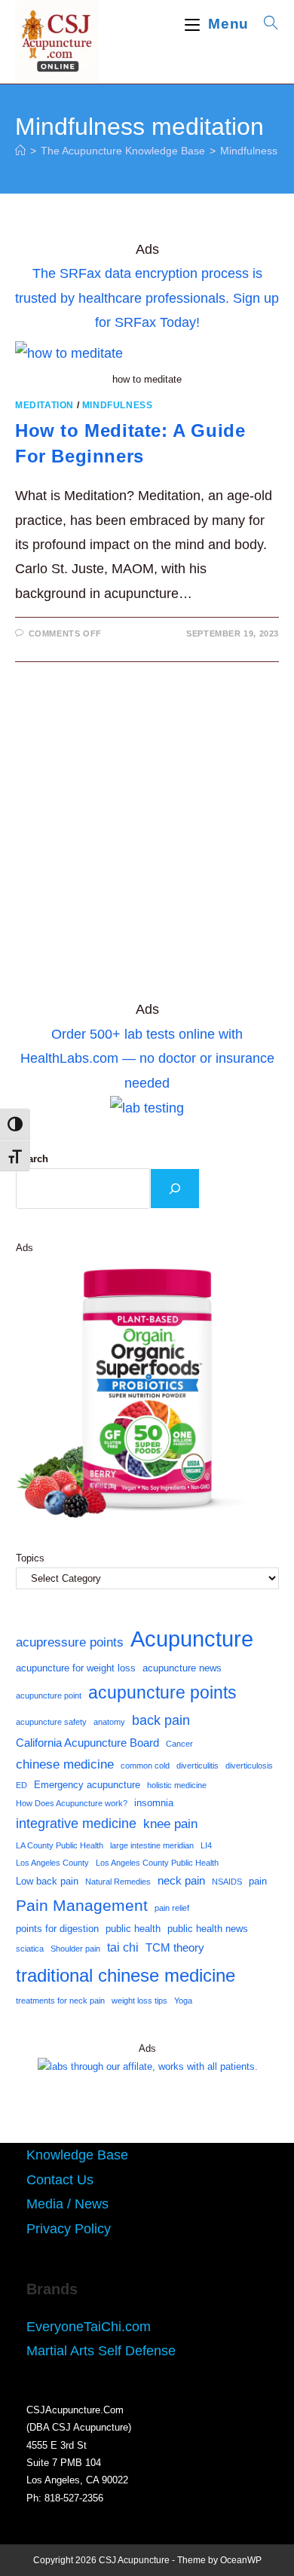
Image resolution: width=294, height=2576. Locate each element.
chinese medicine (65, 1764)
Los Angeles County (52, 1863)
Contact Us (60, 2180)
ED (21, 1785)
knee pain (170, 1824)
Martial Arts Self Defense (101, 2351)
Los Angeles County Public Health (157, 1863)
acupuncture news (182, 1668)
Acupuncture (192, 1639)
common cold (145, 1766)
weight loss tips (139, 2001)
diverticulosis (249, 1766)
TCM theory (175, 1948)
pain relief (172, 1908)
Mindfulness (118, 405)
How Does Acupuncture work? (72, 1803)
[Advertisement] (147, 838)
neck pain (181, 1881)
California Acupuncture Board (87, 1743)
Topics (30, 1558)
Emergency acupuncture (87, 1785)
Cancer (179, 1744)
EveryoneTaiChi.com (89, 2327)
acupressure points (70, 1642)
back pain (161, 1720)
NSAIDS (227, 1882)
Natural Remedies (118, 1882)
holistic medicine (177, 1785)
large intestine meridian (152, 1845)
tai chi (123, 1947)
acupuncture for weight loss (76, 1668)
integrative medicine (76, 1824)
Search (32, 1159)
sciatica (30, 1949)
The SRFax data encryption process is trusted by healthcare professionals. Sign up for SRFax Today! (147, 298)
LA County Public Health (60, 1845)
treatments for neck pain (60, 2001)
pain (258, 1881)
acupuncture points (162, 1692)
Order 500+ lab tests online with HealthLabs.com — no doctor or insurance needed (147, 1059)
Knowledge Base (77, 2155)
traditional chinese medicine (126, 1975)
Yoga (183, 2001)
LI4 (206, 1845)
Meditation (44, 405)
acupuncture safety (51, 1722)
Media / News (67, 2204)
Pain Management (82, 1906)
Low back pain (47, 1881)
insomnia (154, 1803)
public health (133, 1929)
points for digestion (57, 1929)
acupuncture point (49, 1695)
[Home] (20, 151)
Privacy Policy (69, 2229)
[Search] (175, 1189)
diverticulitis (198, 1766)
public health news (208, 1929)
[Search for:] (266, 24)
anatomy (109, 1722)
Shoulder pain (75, 1949)
